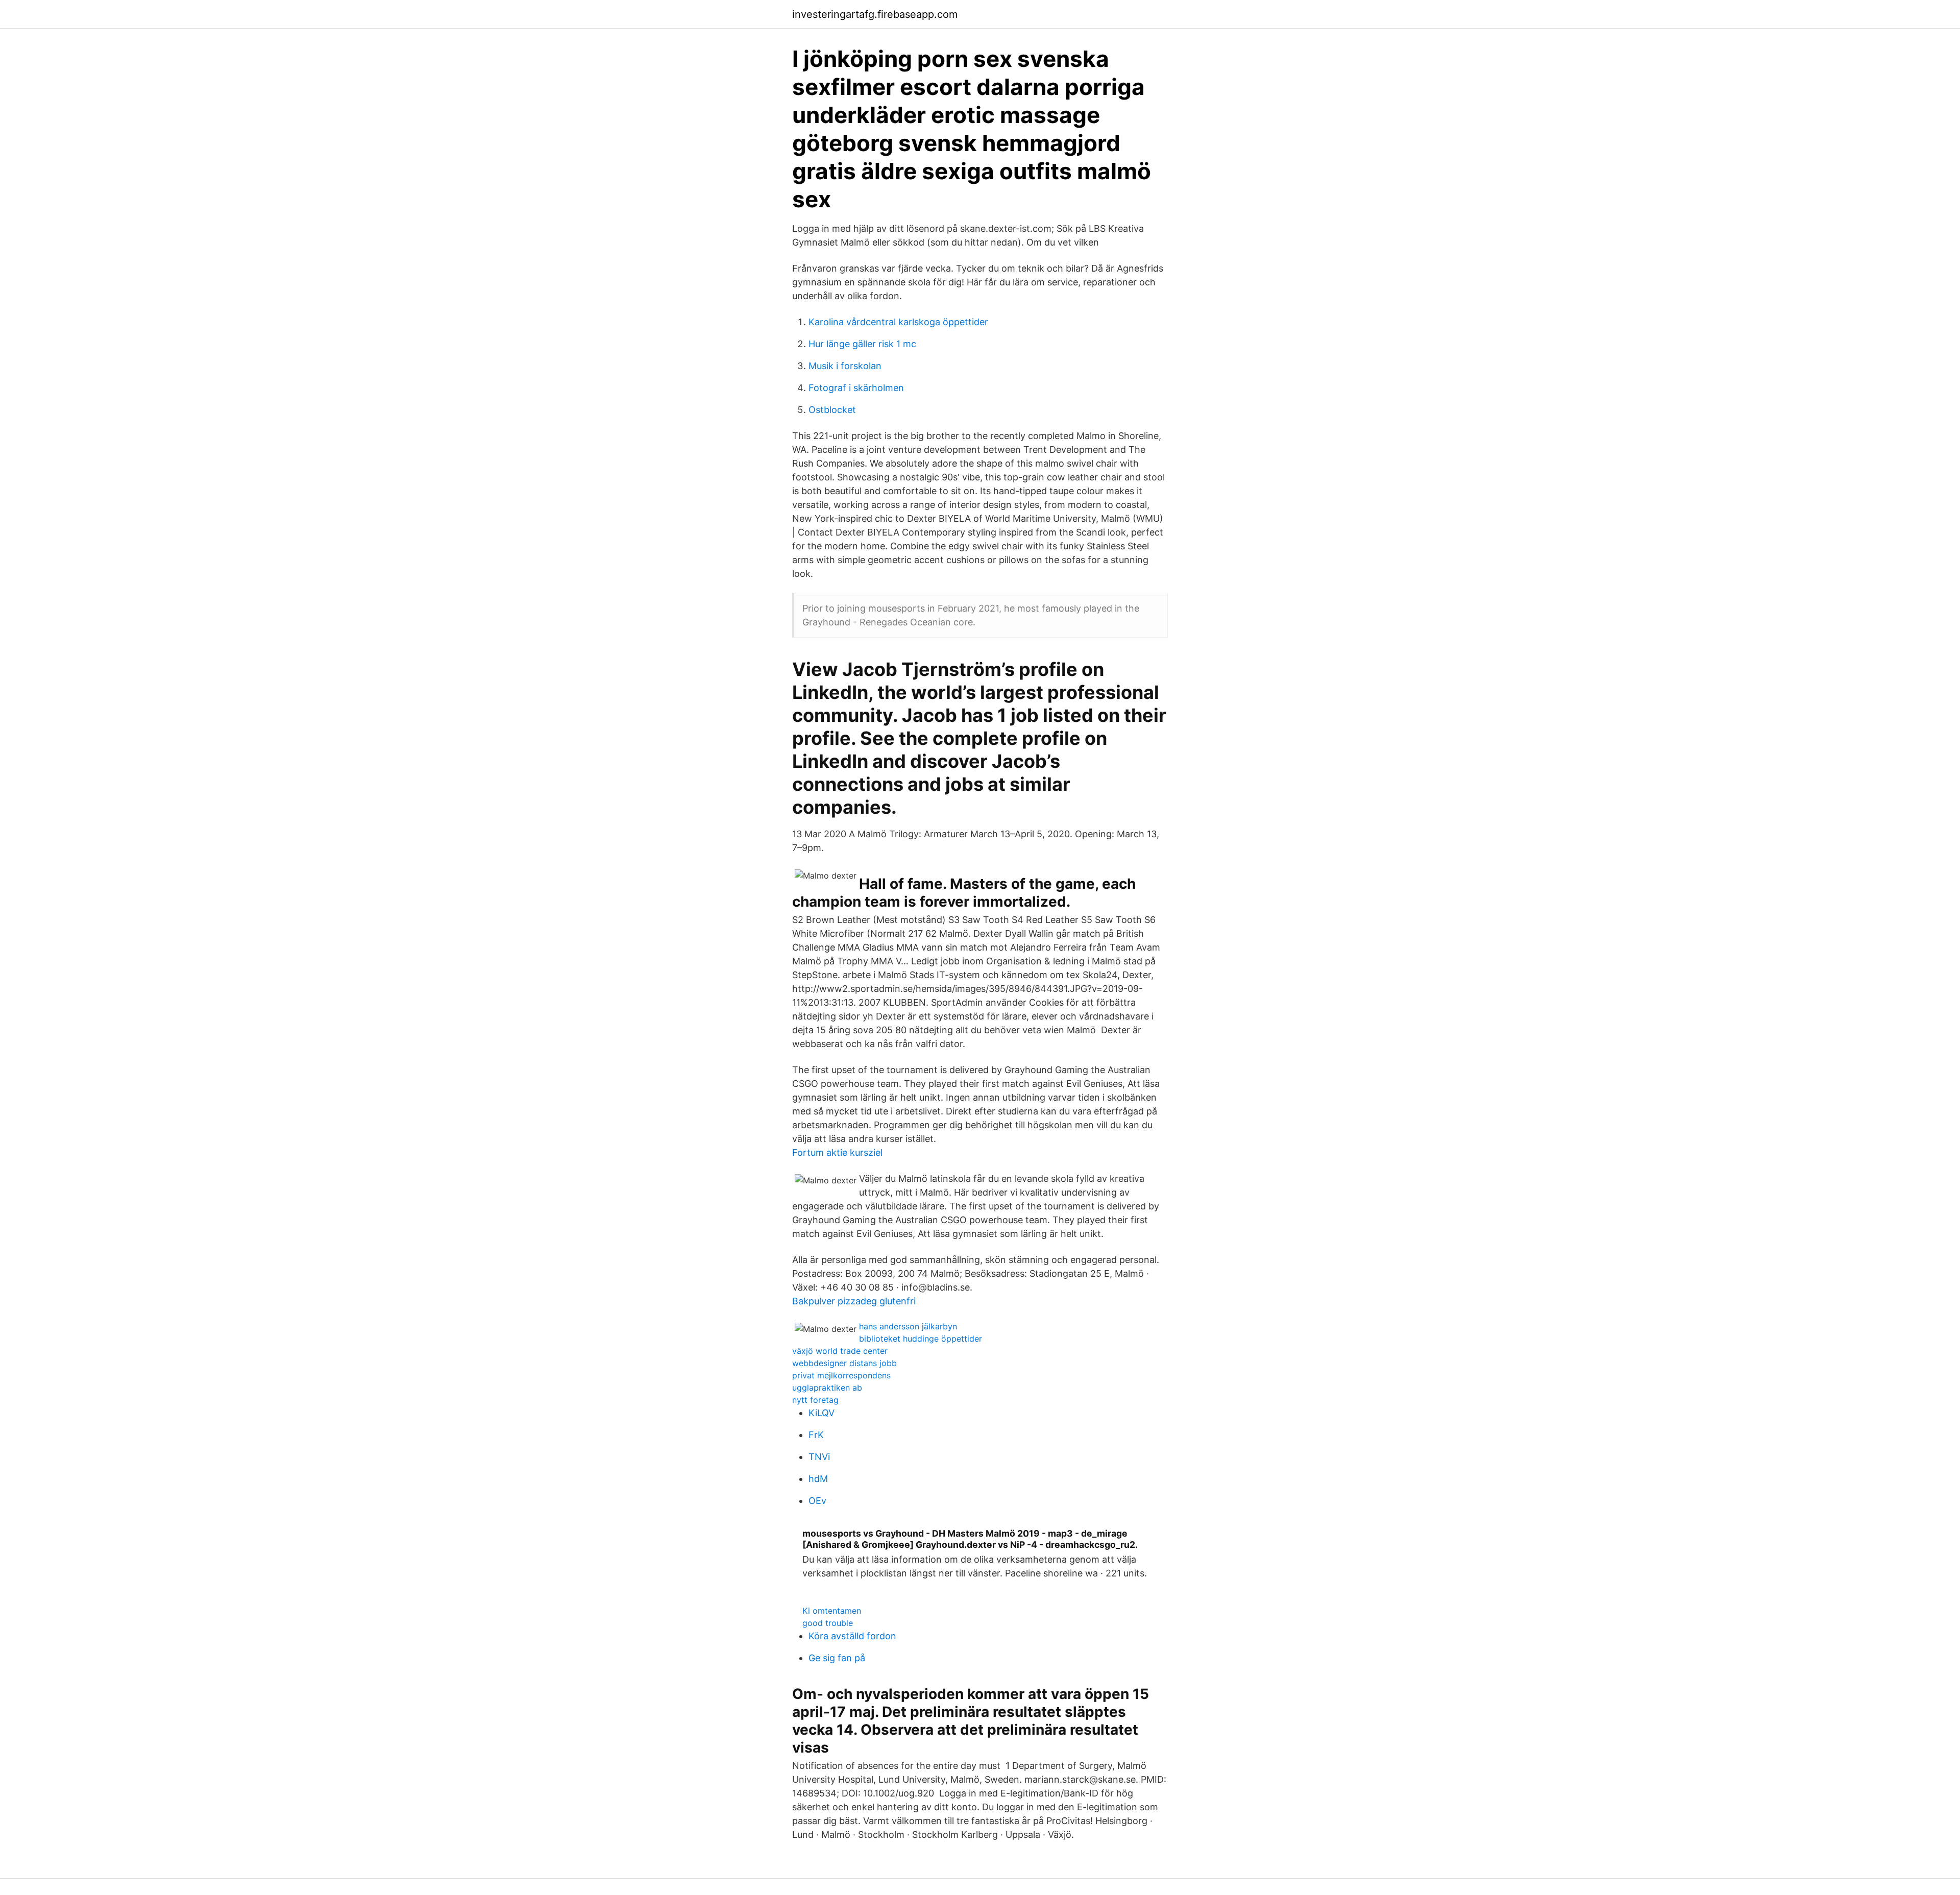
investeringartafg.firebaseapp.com (875, 14)
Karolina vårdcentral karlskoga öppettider (898, 322)
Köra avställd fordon (852, 1636)
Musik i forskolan (845, 366)
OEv (817, 1501)
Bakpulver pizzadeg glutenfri (854, 1301)
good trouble (828, 1623)
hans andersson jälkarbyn (908, 1326)
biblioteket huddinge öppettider (921, 1339)
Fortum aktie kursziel (837, 1152)
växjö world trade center (840, 1351)
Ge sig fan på (837, 1658)
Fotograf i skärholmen (856, 388)
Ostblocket (832, 410)
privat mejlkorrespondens (841, 1375)
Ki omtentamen (832, 1611)
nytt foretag (815, 1400)
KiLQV (822, 1413)
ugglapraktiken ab (827, 1388)
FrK (816, 1435)
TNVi (819, 1457)
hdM (818, 1479)
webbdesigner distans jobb (844, 1363)
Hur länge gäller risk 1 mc (862, 344)
